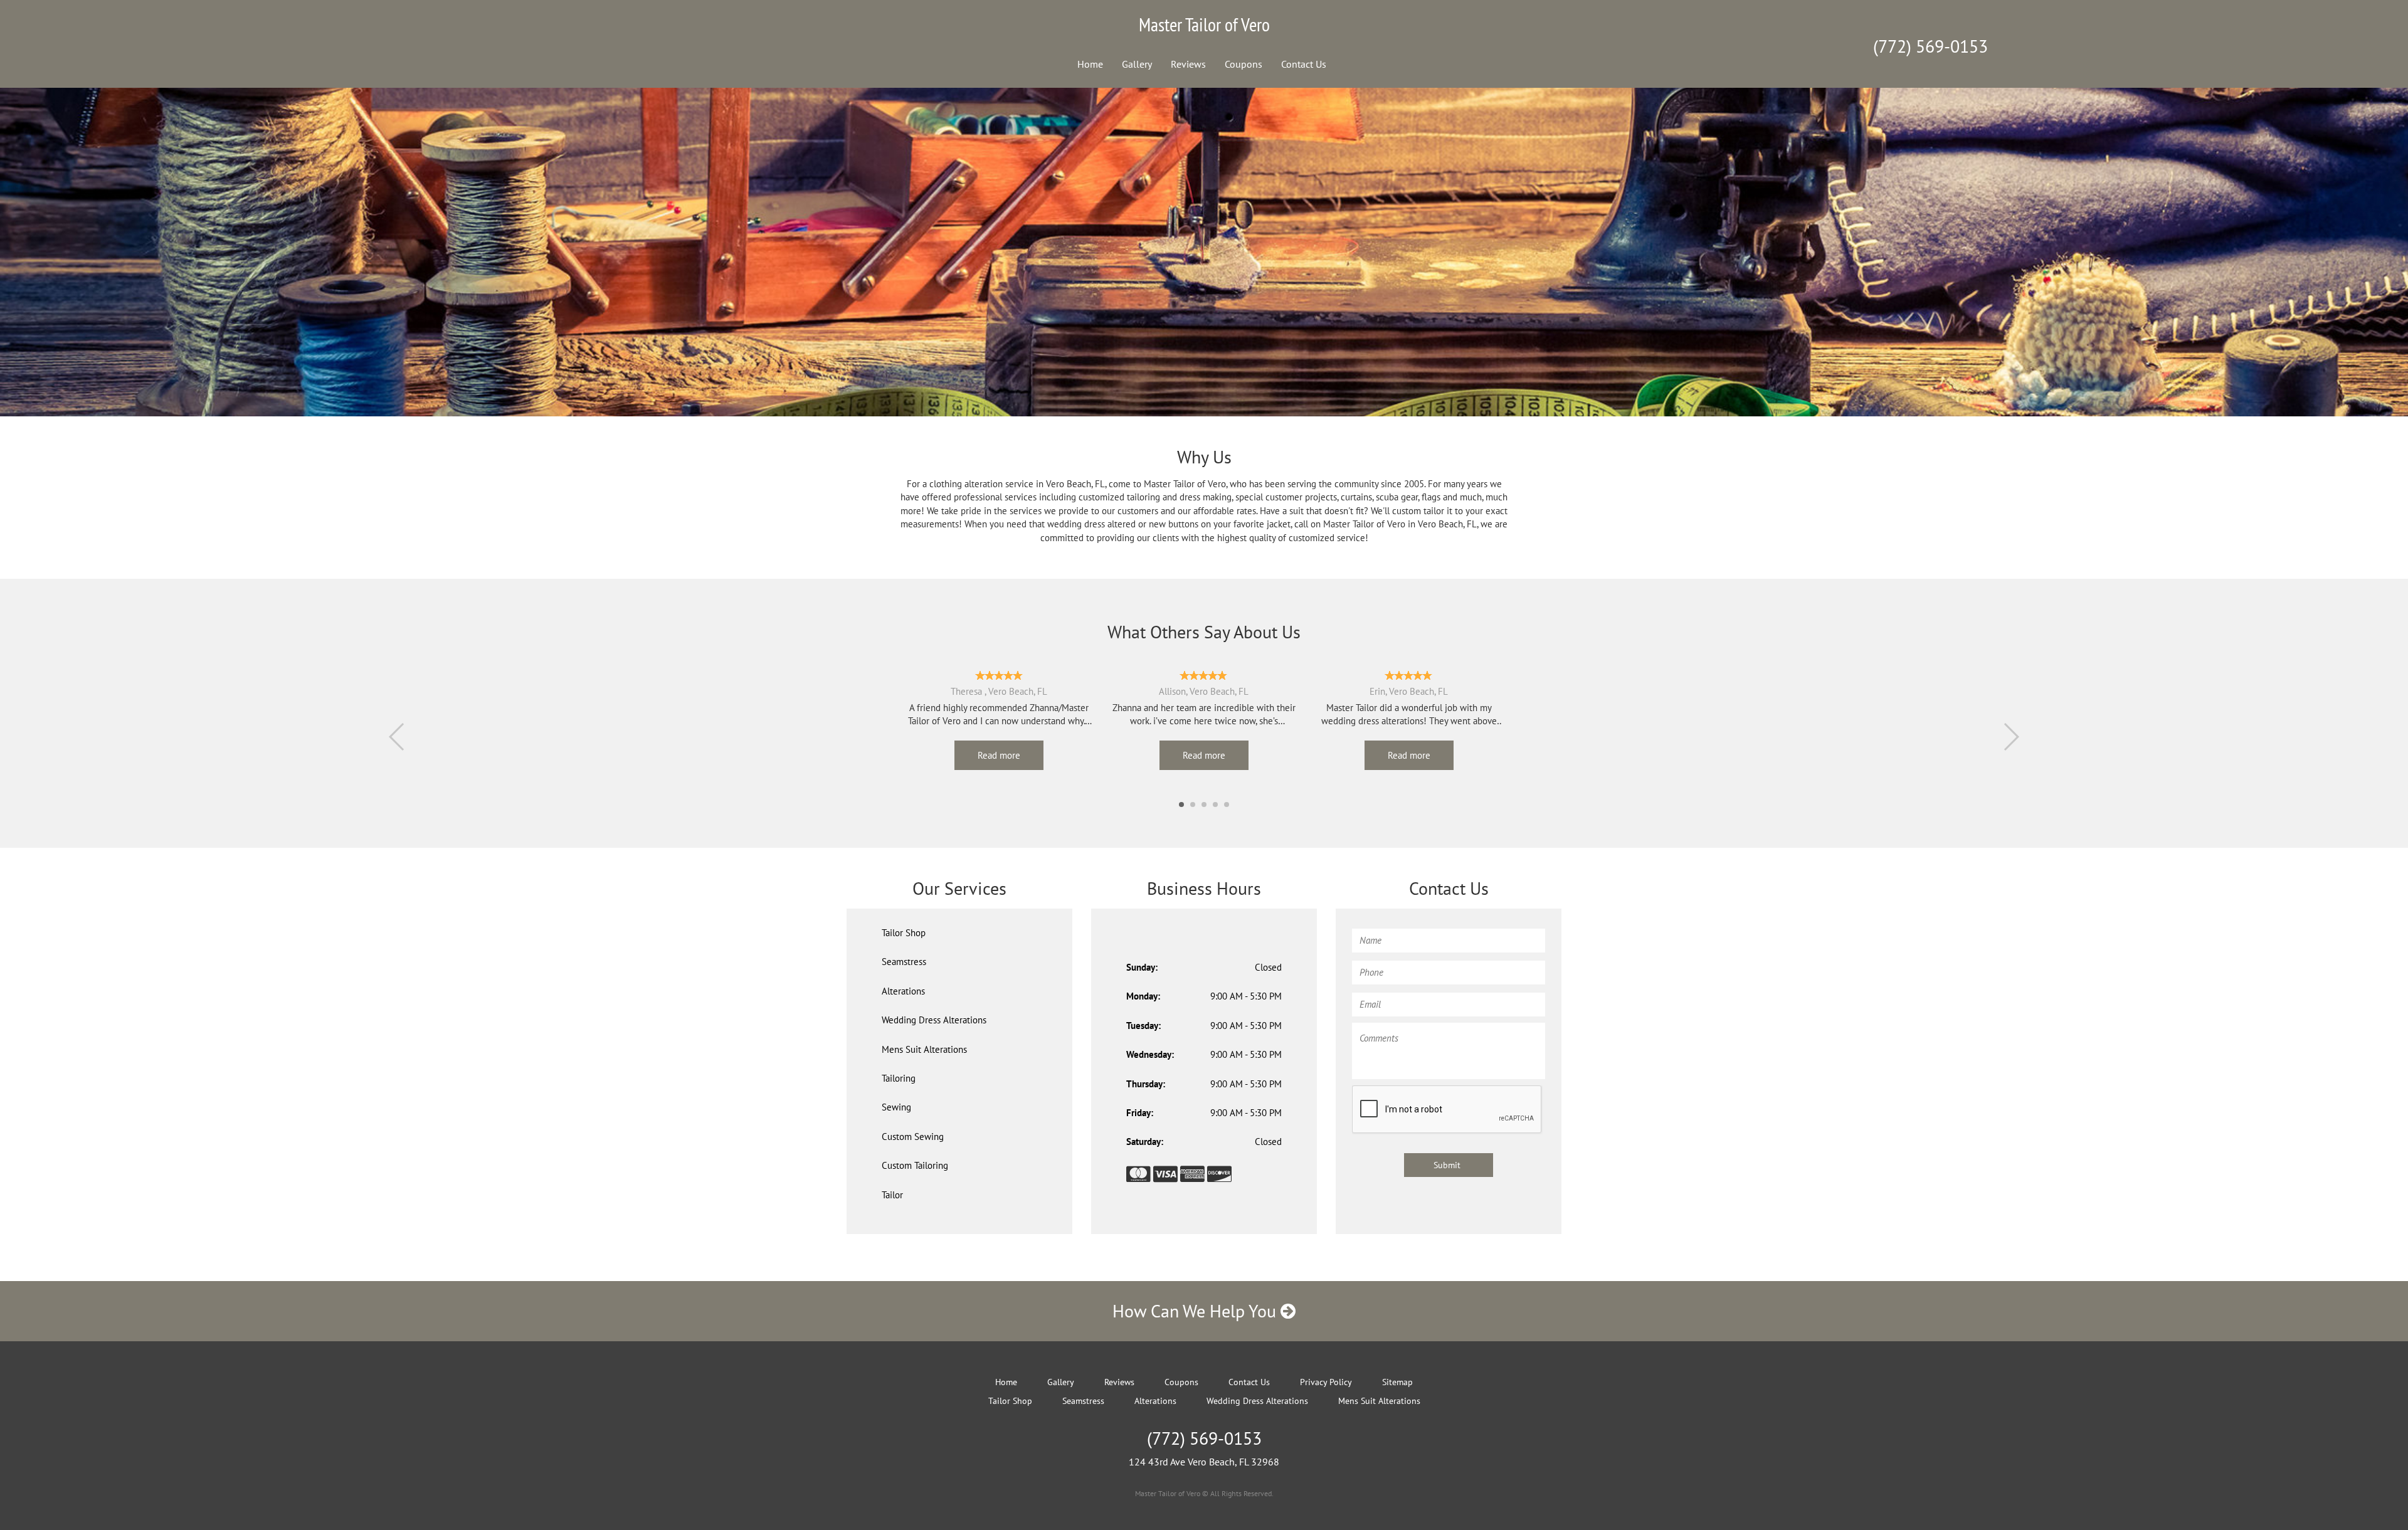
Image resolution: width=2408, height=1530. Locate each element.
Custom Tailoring (915, 1165)
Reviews (1188, 64)
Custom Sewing (913, 1137)
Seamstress (904, 962)
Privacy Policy (1326, 1382)
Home (1090, 64)
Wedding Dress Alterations (934, 1020)
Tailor (892, 1195)
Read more (999, 755)
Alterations (903, 991)
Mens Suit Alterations (924, 1049)
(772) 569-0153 (1930, 46)
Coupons (1244, 64)
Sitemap (1397, 1382)
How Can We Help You (1196, 1311)
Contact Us (1304, 64)
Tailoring (899, 1078)
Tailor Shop (904, 933)
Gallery (1137, 64)
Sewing (896, 1107)
